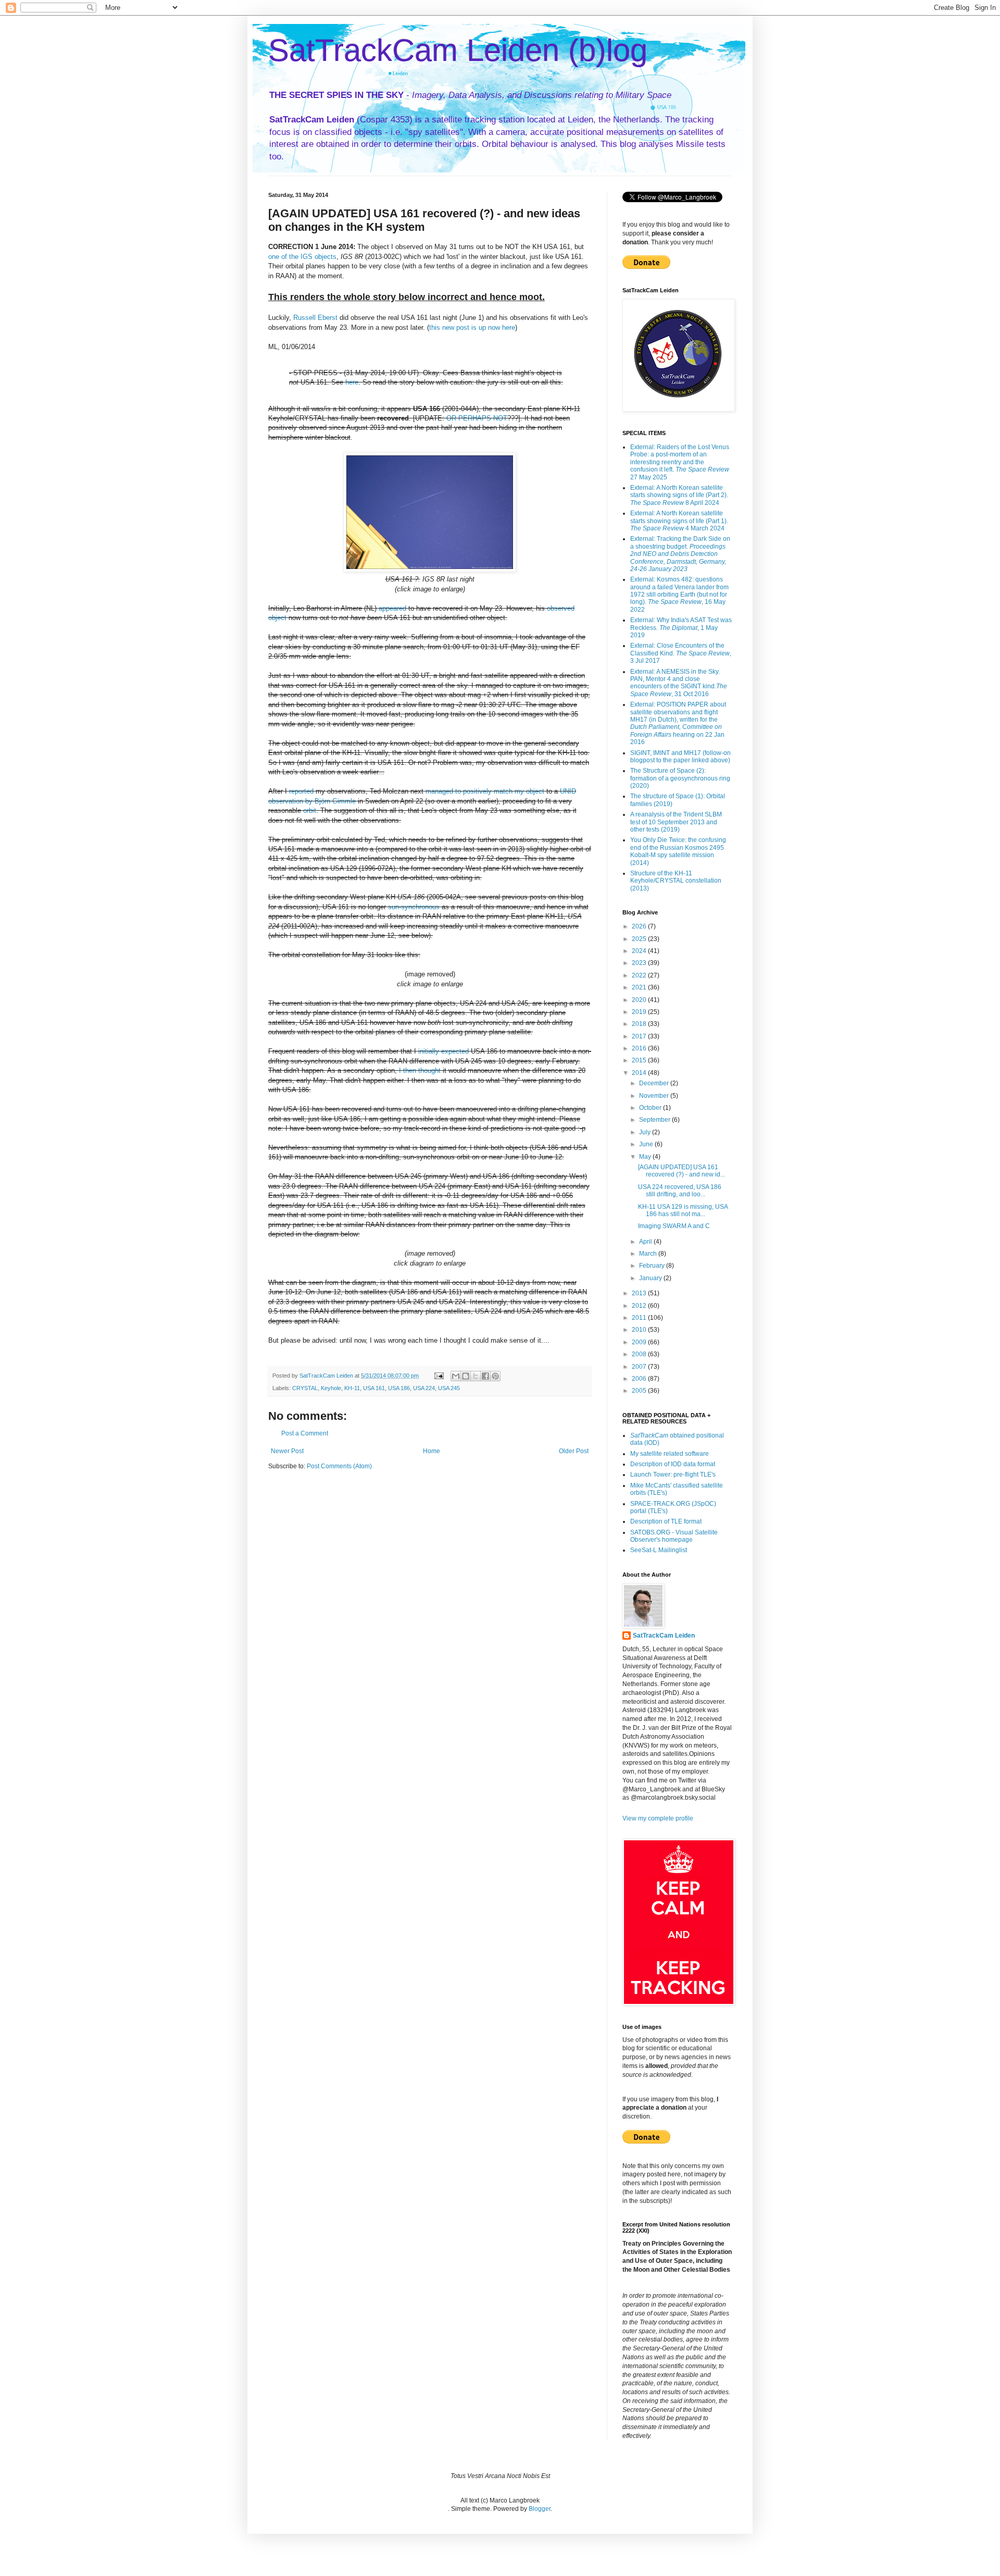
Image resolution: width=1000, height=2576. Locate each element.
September (655, 1120)
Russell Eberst (315, 318)
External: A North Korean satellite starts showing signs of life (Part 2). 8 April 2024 (679, 495)
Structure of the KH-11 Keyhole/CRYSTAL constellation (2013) (676, 881)
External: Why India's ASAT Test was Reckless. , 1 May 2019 (681, 628)
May (646, 1157)
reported (301, 791)
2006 (640, 1379)
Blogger (540, 2509)
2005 (640, 1391)
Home (432, 1451)
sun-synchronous (414, 907)
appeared (392, 608)
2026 (640, 926)
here (352, 382)
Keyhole (331, 1388)
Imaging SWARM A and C (674, 1226)
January (651, 1278)
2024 (640, 951)
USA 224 (424, 1388)
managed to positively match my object (485, 791)
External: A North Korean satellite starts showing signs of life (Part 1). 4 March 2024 (679, 521)
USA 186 (399, 1388)
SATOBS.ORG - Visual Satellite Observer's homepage (674, 1536)
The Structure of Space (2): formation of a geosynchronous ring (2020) (680, 778)
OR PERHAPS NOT (477, 418)
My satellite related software (670, 1454)
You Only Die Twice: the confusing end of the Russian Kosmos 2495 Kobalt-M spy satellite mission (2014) (678, 851)
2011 (640, 1318)
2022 (640, 975)
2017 (640, 1036)
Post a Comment (305, 1433)
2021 (640, 987)
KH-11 (352, 1388)
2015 (640, 1060)
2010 (640, 1330)
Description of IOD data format (673, 1464)
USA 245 (449, 1388)
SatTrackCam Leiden (664, 1636)
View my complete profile (658, 1818)
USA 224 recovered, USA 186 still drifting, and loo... (680, 1191)
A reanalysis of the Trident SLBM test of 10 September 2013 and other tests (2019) (676, 822)
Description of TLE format (666, 1521)
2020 (640, 1000)
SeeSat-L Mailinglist (659, 1550)
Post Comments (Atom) (339, 1466)
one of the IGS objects (302, 257)
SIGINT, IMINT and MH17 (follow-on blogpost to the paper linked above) (680, 757)
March (649, 1254)
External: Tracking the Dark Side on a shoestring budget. (680, 554)
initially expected (443, 1051)
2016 (640, 1048)
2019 (640, 1012)
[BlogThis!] (466, 1376)
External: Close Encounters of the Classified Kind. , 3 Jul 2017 (681, 653)
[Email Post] (439, 1376)
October (651, 1108)
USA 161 (374, 1388)
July (646, 1132)
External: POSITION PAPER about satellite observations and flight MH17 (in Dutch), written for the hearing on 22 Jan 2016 (678, 723)
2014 (640, 1073)
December (655, 1083)
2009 (640, 1342)
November (655, 1096)
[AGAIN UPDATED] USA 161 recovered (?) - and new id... (682, 1171)
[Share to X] (476, 1376)
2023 (640, 963)
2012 (640, 1306)
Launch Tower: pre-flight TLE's (673, 1475)
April (646, 1242)
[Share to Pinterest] (495, 1376)
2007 (640, 1367)
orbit (310, 810)
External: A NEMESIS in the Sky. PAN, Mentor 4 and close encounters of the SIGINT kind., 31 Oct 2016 (679, 683)
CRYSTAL (305, 1388)
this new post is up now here (472, 327)
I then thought (420, 1070)
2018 (640, 1024)
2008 (640, 1354)
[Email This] (456, 1376)
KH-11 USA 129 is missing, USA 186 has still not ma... (683, 1210)
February (653, 1266)
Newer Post (287, 1451)
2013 (640, 1293)
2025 (640, 939)
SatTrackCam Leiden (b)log (458, 50)
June (647, 1144)
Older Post (574, 1451)
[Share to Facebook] (485, 1376)
